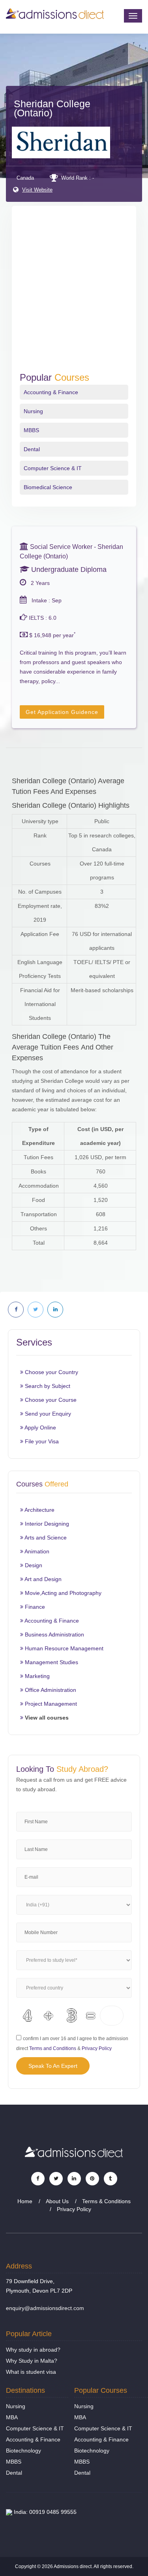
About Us (57, 2201)
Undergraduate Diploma (68, 569)
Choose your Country (51, 1372)
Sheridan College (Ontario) (52, 108)
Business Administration (54, 1634)
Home (25, 2201)
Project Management (50, 1704)
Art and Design (42, 1579)
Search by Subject (47, 1386)
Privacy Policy (97, 2048)
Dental (32, 449)
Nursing (33, 411)
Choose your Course (50, 1400)
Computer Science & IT (53, 468)
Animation (36, 1551)
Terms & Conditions (106, 2201)
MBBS (31, 430)
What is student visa (31, 2372)
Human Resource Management (63, 1648)
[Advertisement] (74, 294)
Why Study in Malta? (32, 2361)
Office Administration (50, 1690)
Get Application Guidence (62, 712)
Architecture (39, 1510)
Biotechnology (23, 2451)
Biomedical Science (48, 487)
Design (33, 1565)
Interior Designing (46, 1524)
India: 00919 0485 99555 (44, 2512)
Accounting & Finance (51, 392)
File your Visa (41, 1441)
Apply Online (40, 1428)
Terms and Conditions (53, 2048)
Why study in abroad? (33, 2350)
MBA (12, 2417)
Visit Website (37, 190)
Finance (34, 1607)
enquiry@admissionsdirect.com (45, 2308)
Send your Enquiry (47, 1414)
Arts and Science (45, 1538)
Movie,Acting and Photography (62, 1593)
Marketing (37, 1676)
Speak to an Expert (53, 2066)
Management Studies (51, 1662)
